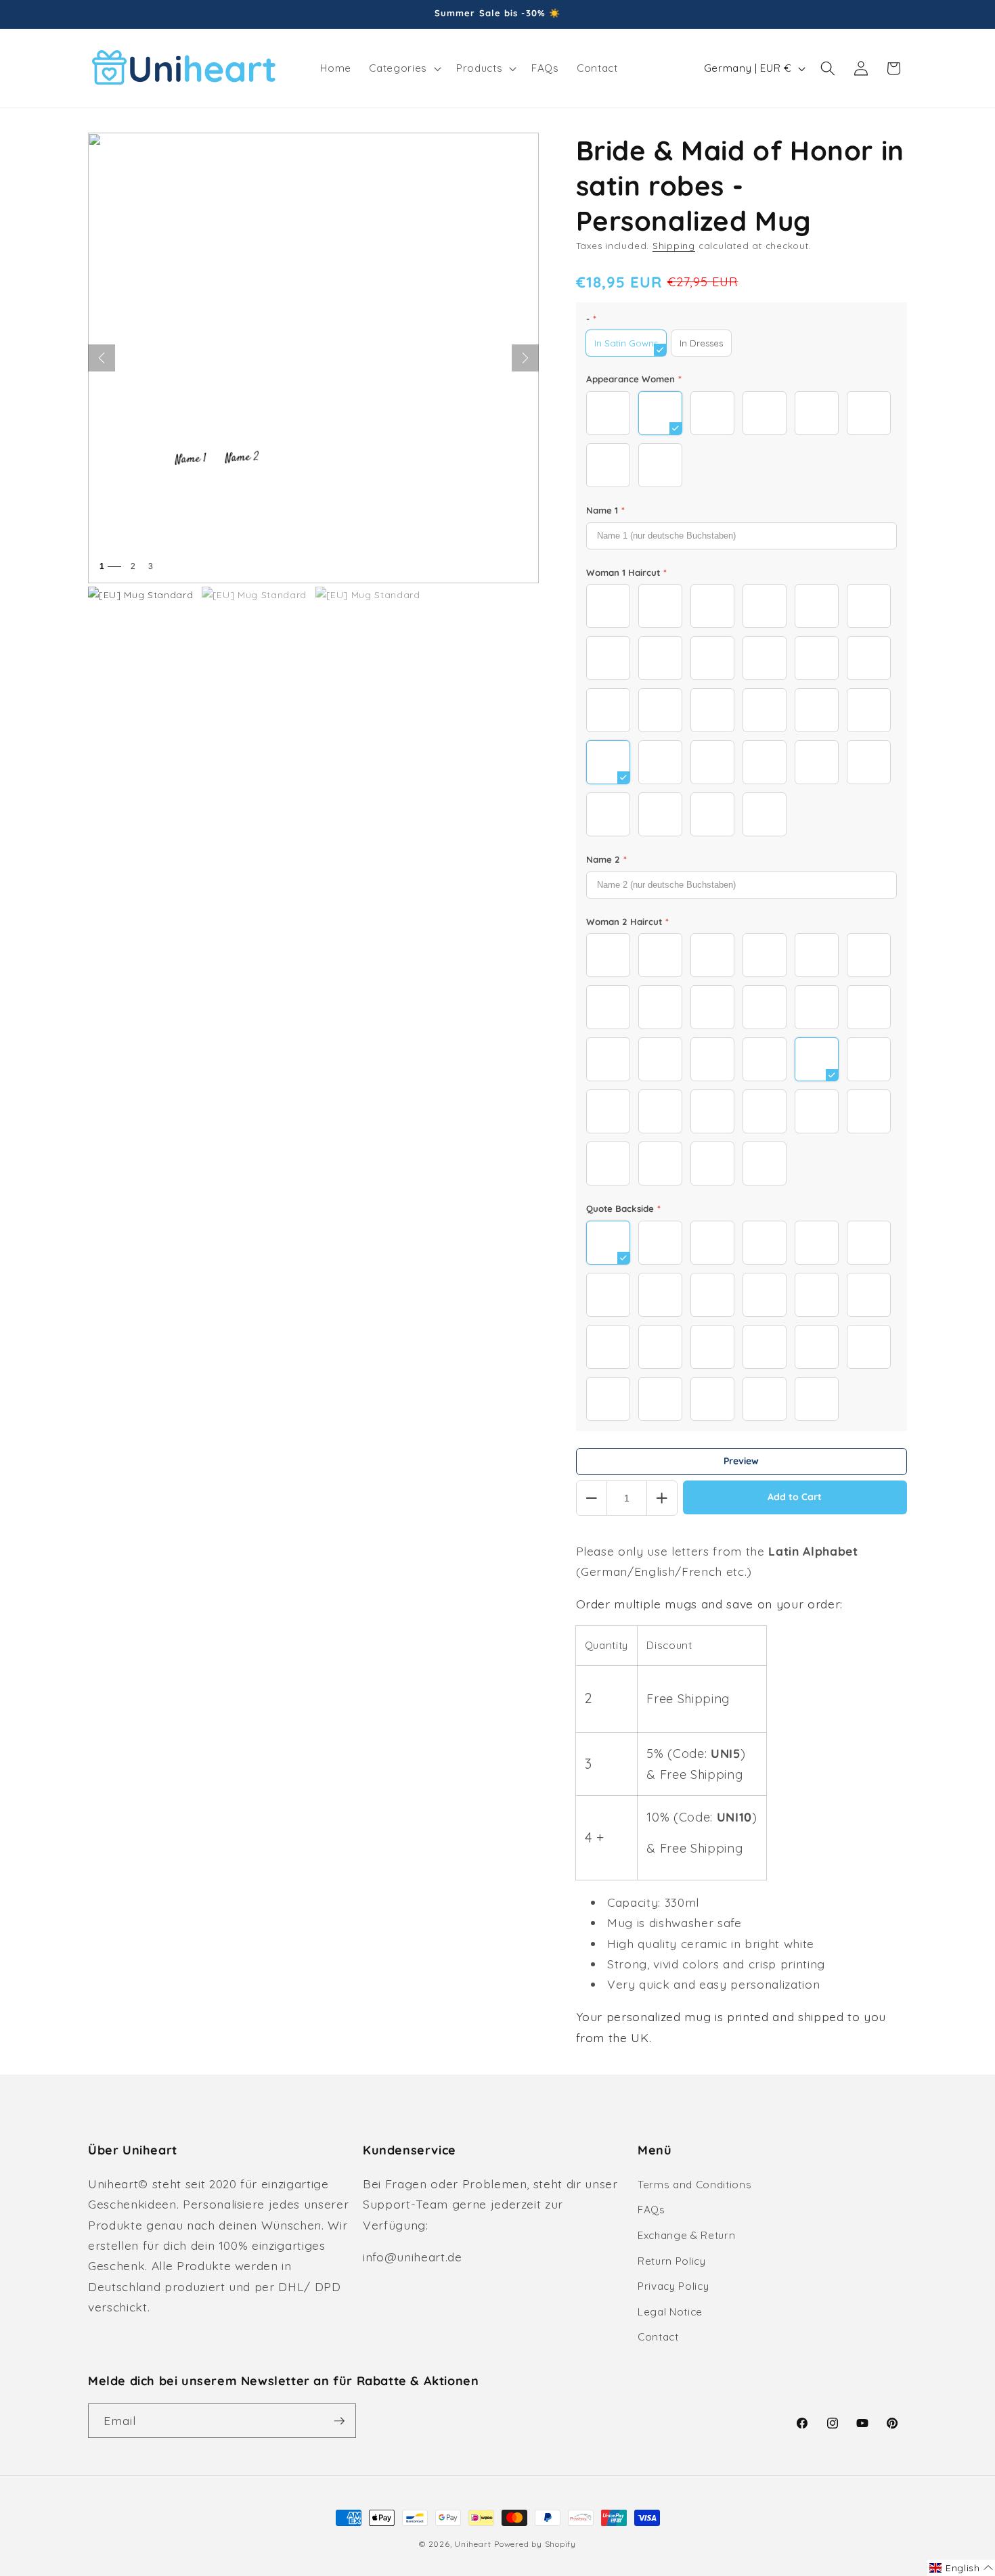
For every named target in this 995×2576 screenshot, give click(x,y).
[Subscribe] (339, 2421)
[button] (403, 68)
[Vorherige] (102, 358)
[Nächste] (525, 358)
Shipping (674, 246)
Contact (658, 2337)
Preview (741, 1461)
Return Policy (672, 2261)
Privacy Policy (673, 2286)
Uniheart (472, 2544)
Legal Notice (670, 2312)
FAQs (651, 2210)
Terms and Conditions (694, 2185)
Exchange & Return (686, 2235)
